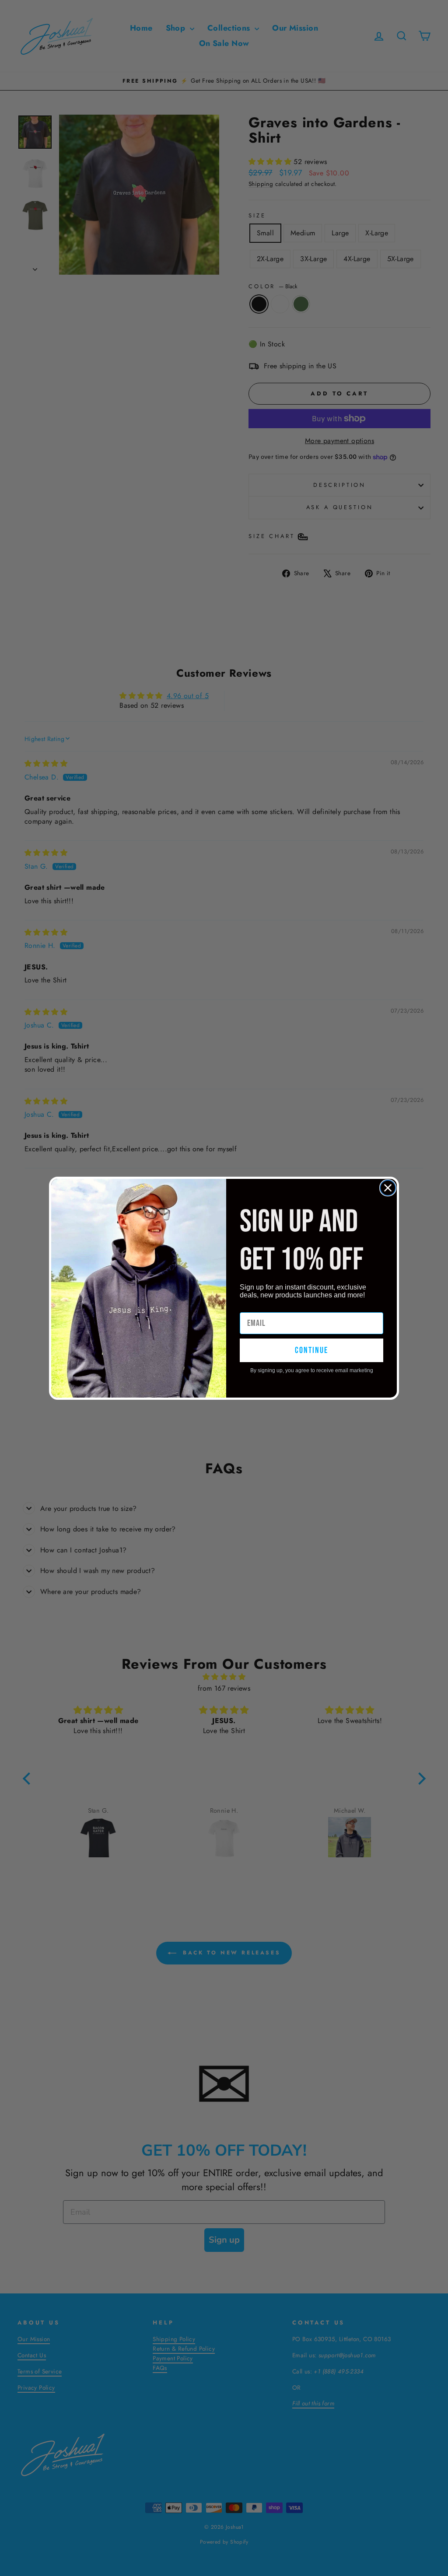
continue (311, 1350)
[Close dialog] (388, 1188)
